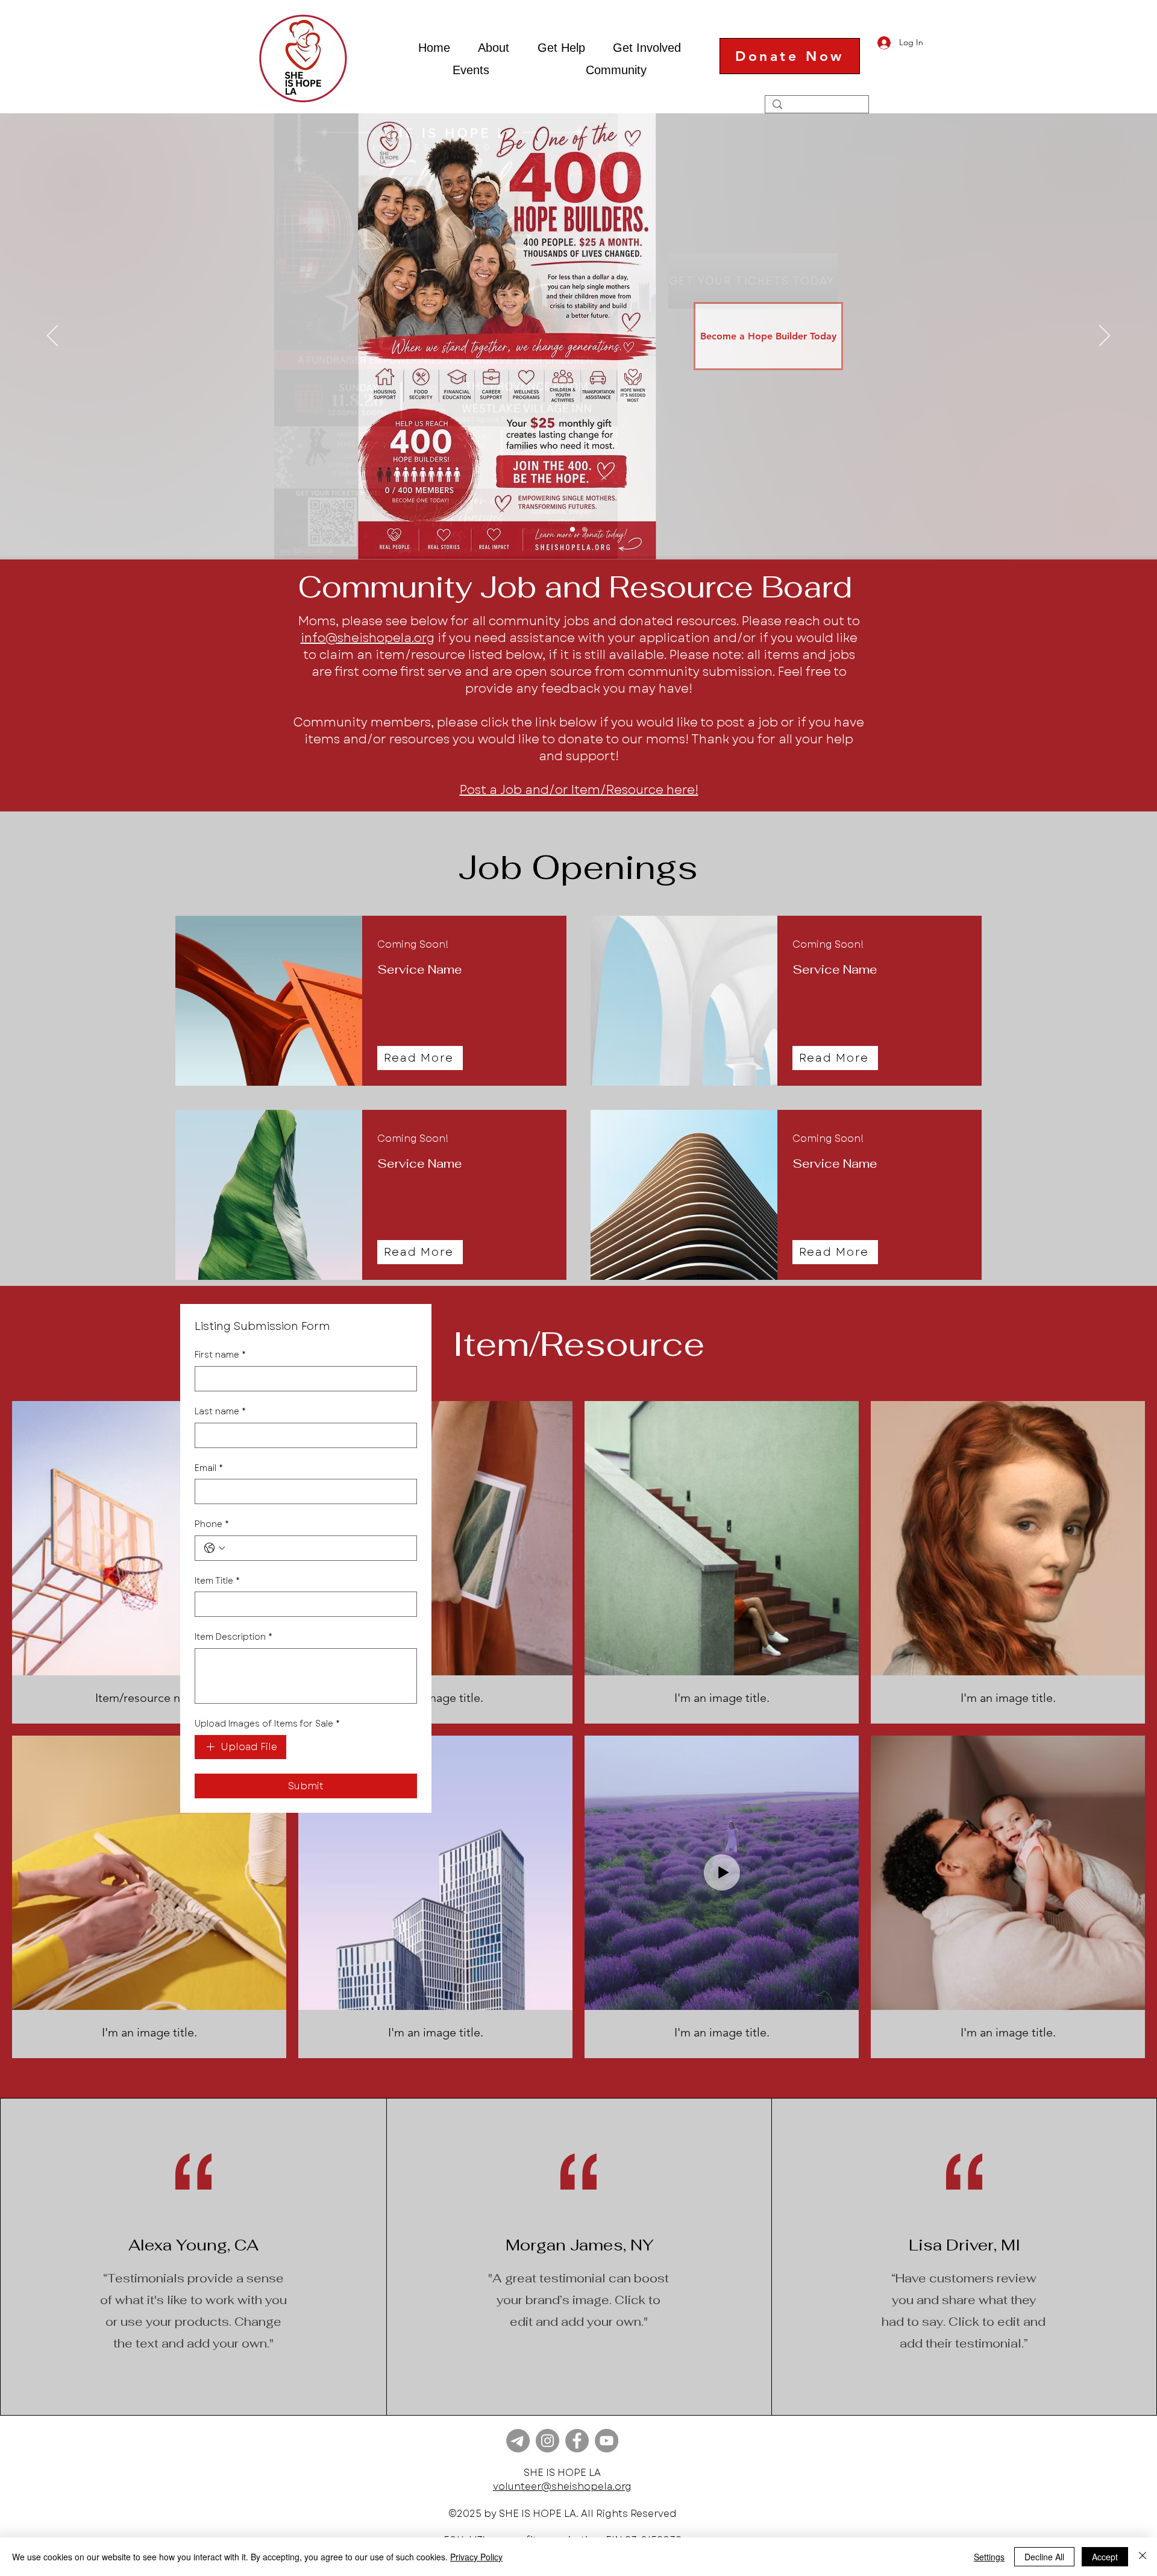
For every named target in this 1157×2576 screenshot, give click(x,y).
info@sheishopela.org (368, 638)
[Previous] (52, 336)
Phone (212, 1524)
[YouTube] (607, 2441)
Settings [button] (989, 2557)
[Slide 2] (572, 529)
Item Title (217, 1581)
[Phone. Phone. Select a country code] (215, 1548)
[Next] (1105, 336)
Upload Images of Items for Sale (267, 1724)
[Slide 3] (585, 529)
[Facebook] (577, 2441)
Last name (220, 1412)
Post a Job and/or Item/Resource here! (579, 790)
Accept (1105, 2557)
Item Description (234, 1637)
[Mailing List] (518, 2441)
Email (209, 1468)
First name (220, 1355)
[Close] (1143, 2557)
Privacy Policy (476, 2557)
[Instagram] (547, 2441)
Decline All (1044, 2557)
